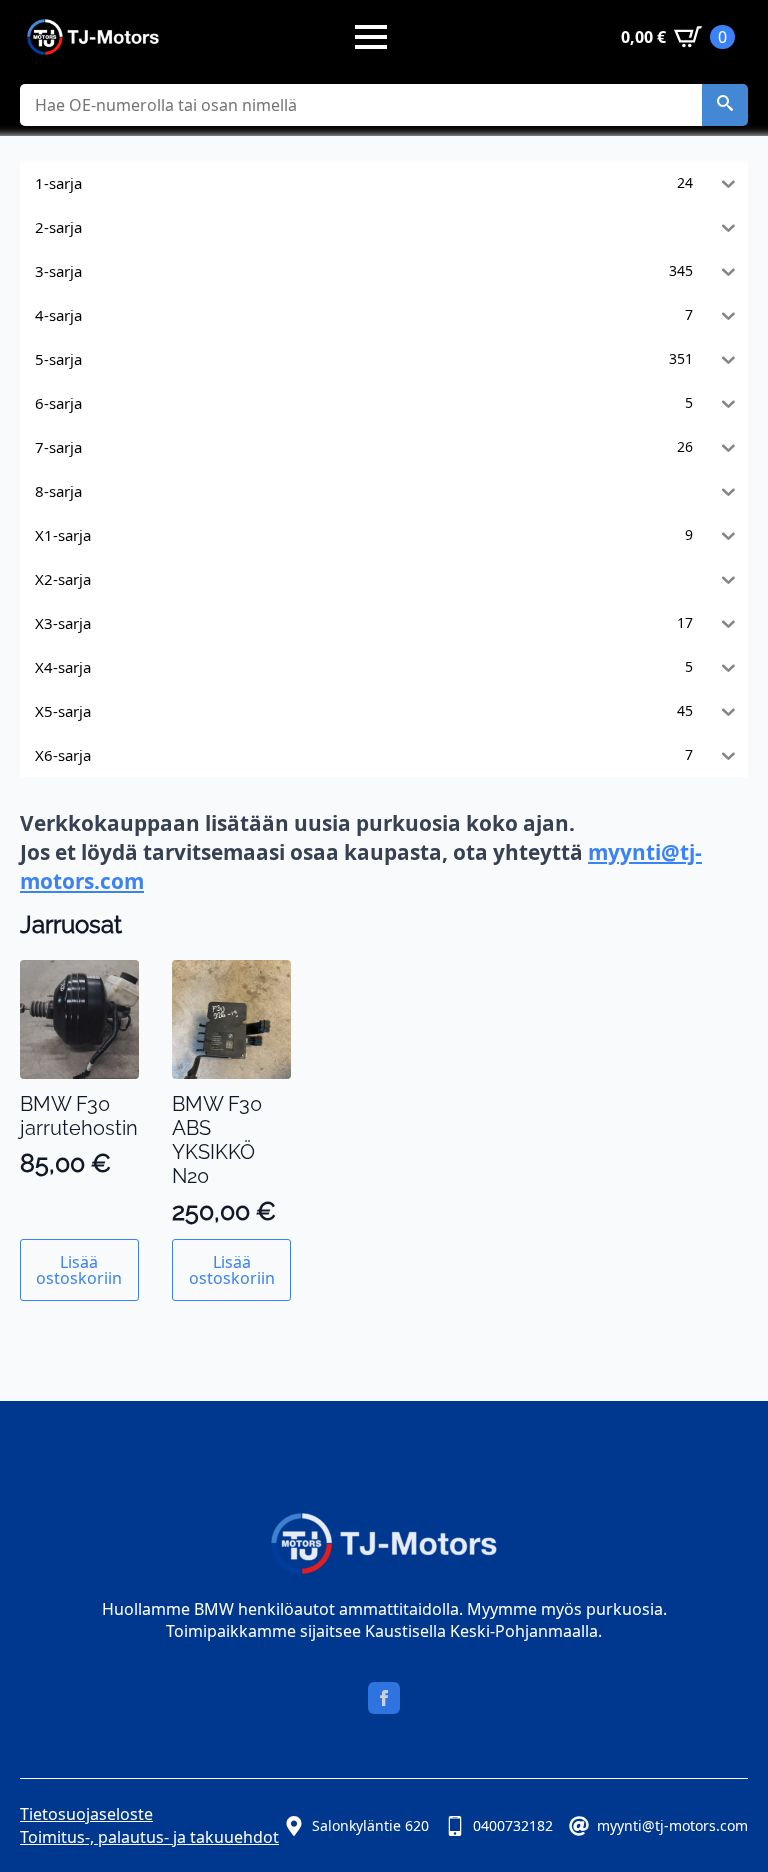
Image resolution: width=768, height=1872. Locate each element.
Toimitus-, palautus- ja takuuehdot (149, 1837)
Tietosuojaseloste (86, 1814)
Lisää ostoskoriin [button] (79, 1270)
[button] (725, 105)
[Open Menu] (371, 37)
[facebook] (384, 1698)
